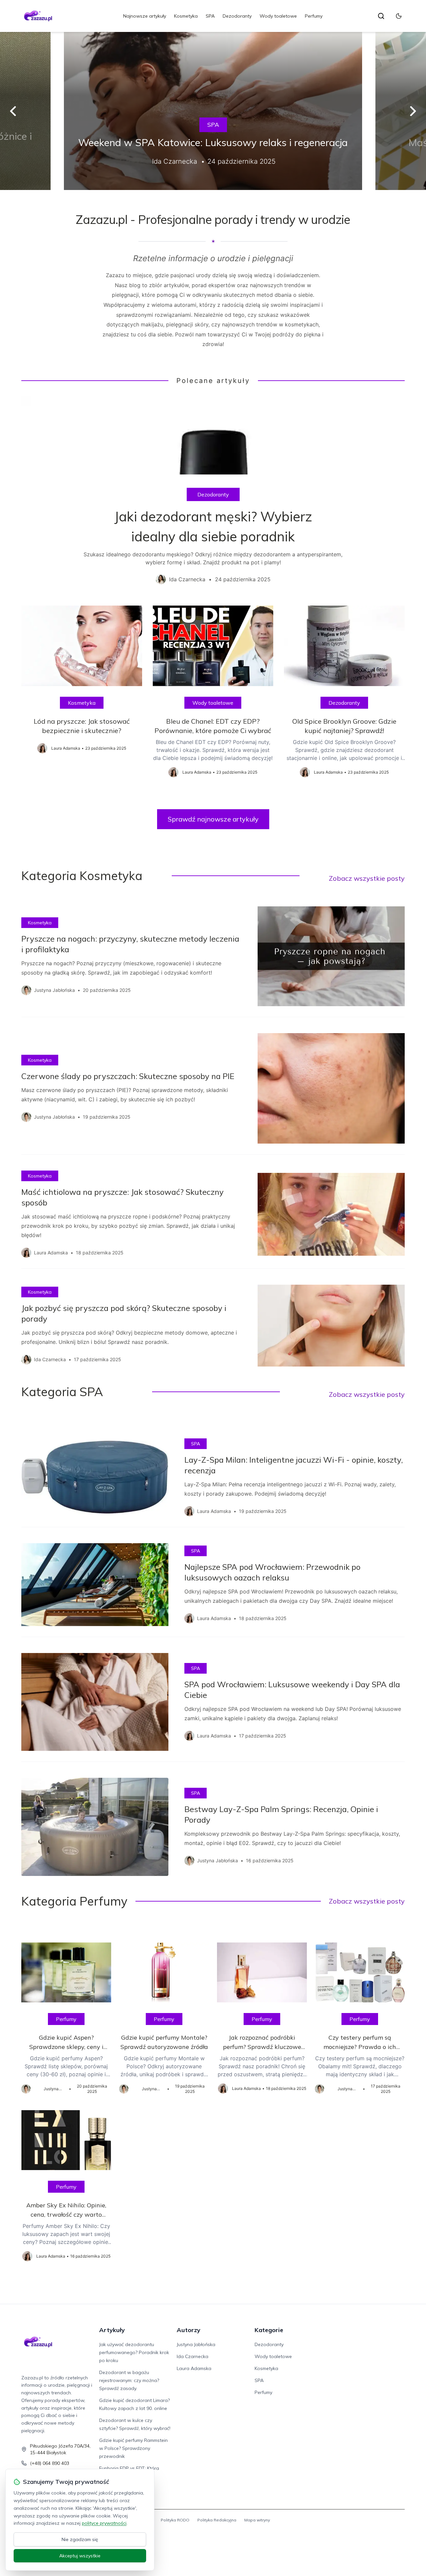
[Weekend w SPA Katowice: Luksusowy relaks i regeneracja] (213, 111)
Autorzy (189, 2330)
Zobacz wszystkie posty (367, 878)
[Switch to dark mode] (399, 16)
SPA (210, 16)
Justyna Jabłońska (196, 2344)
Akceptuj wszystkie (80, 2556)
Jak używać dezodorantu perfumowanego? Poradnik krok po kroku (134, 2352)
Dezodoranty (237, 16)
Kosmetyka (186, 16)
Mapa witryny (257, 2520)
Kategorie (269, 2330)
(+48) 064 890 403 (50, 2463)
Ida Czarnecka (193, 2356)
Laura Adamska (194, 2368)
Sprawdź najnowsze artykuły (213, 819)
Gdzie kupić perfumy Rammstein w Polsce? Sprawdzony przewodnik (133, 2448)
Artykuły (112, 2330)
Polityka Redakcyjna (217, 2520)
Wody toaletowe (278, 16)
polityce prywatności (104, 2523)
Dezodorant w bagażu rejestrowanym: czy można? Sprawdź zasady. (129, 2380)
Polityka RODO (175, 2520)
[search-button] (381, 16)
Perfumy (314, 16)
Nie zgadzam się (80, 2539)
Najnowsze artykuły (145, 16)
